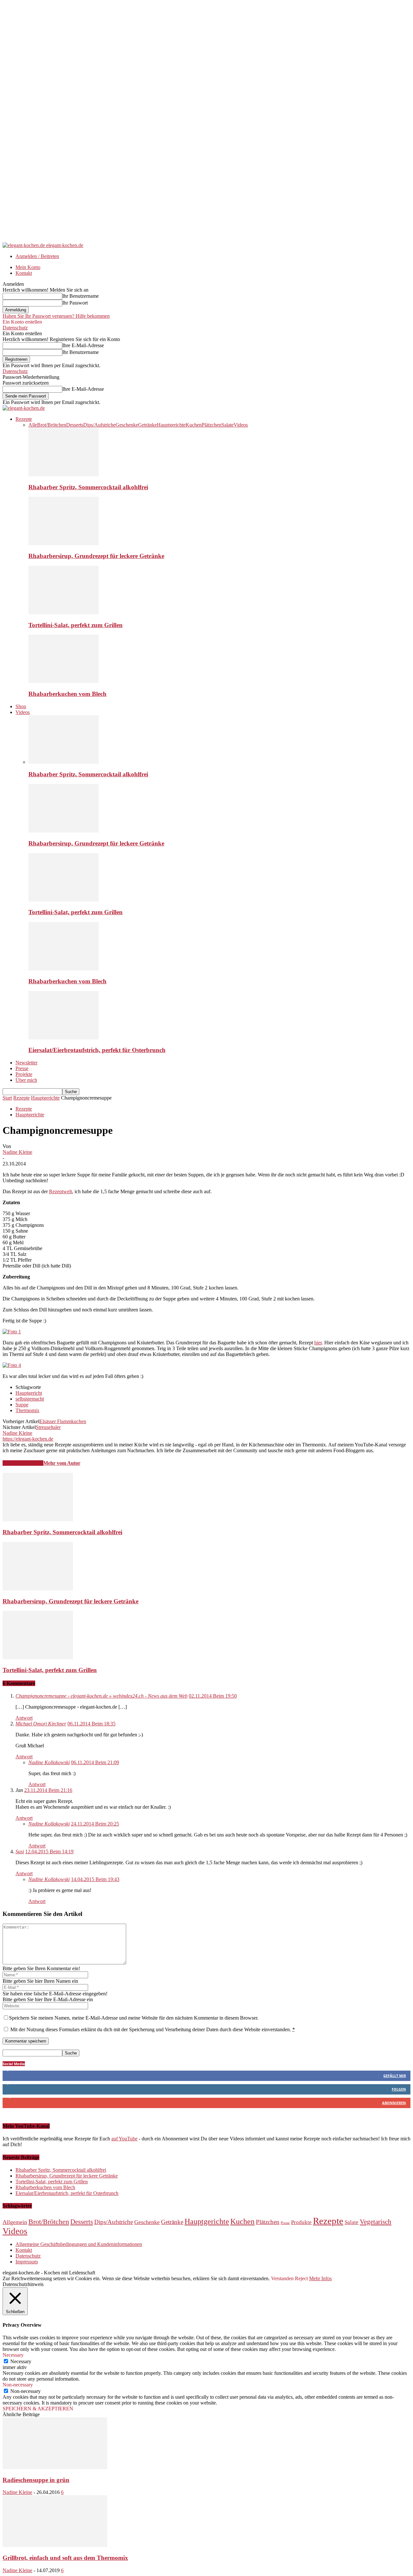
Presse (22, 1068)
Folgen (399, 2089)
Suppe (22, 1405)
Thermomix (27, 1410)
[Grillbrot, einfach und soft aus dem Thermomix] (55, 2545)
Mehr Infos (320, 2278)
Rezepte (24, 419)
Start (7, 1098)
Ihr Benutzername (81, 296)
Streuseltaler (48, 1427)
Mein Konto (28, 267)
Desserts (75, 425)
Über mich (26, 1080)
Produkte (301, 2222)
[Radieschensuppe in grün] (55, 2467)
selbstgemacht (30, 1399)
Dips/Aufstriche (99, 425)
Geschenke (127, 425)
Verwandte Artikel (23, 1463)
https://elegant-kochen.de (28, 1439)
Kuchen (194, 425)
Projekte (24, 1074)
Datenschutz (15, 328)
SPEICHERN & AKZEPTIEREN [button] (38, 2409)
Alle (33, 425)
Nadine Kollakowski (49, 1762)
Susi (20, 1852)
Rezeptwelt (60, 1191)
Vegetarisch (376, 2222)
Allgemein (15, 2222)
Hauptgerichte (171, 425)
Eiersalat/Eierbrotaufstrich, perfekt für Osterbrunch (97, 1050)
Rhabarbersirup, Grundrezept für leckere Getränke (96, 556)
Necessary (21, 2361)
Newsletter (26, 1063)
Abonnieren (394, 2103)
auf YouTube (124, 2139)
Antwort (24, 1718)
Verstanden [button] (282, 2278)
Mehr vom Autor (62, 1463)
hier (318, 1343)
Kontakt (24, 273)
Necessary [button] (13, 2355)
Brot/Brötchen (52, 425)
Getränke (147, 425)
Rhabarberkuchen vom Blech (67, 694)
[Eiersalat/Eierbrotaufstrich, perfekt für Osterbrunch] (64, 1038)
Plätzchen (212, 425)
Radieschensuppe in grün (36, 2480)
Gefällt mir (395, 2076)
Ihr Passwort (75, 303)
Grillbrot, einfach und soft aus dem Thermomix (65, 2558)
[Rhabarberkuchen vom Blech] (64, 681)
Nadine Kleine (17, 1152)
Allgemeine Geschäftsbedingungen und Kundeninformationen (79, 2244)
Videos (241, 425)
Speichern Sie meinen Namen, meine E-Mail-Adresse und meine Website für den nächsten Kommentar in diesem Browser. (134, 2018)
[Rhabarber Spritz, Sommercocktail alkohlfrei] (64, 475)
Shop (21, 706)
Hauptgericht (29, 1393)
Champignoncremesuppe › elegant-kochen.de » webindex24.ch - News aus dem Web (101, 1696)
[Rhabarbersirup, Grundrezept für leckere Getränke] (64, 543)
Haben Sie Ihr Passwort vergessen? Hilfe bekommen (56, 316)
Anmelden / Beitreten (37, 256)
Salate (227, 425)
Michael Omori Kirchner (41, 1724)
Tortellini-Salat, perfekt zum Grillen (76, 625)
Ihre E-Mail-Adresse (83, 345)
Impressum (27, 2262)
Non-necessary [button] (18, 2385)
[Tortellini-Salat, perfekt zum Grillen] (64, 612)
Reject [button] (301, 2278)
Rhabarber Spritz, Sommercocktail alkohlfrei (88, 487)
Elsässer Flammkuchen (63, 1421)
